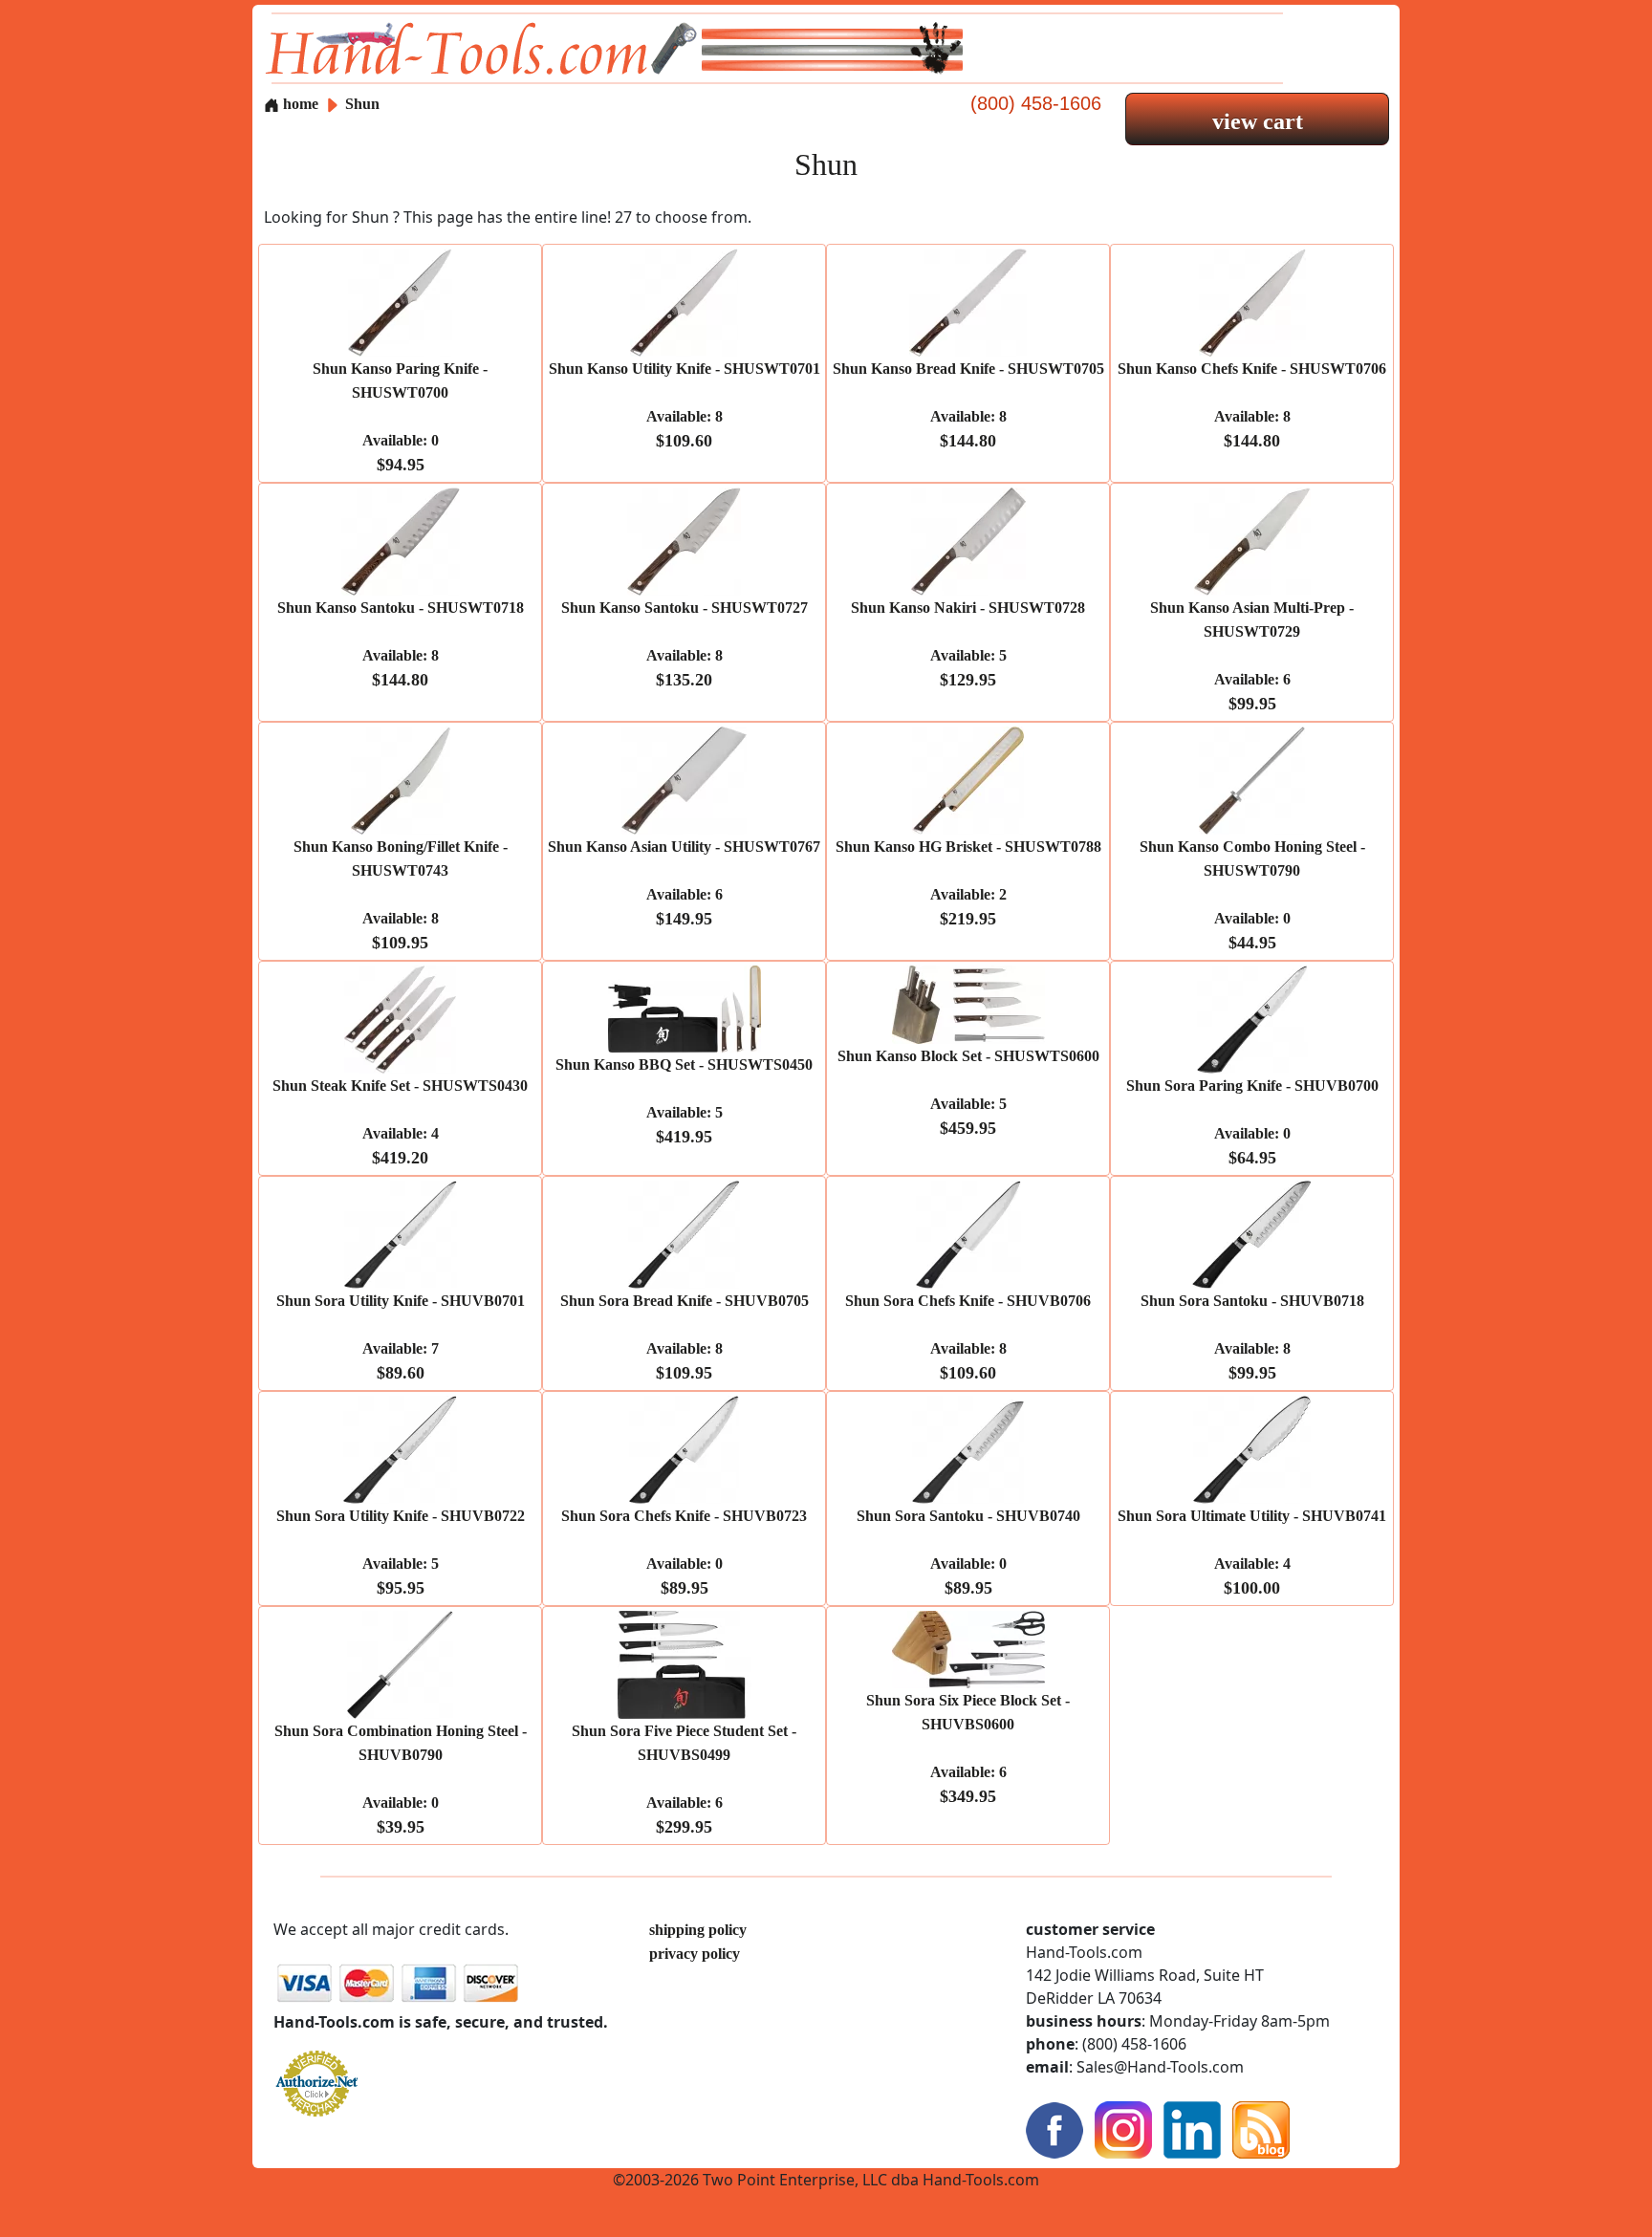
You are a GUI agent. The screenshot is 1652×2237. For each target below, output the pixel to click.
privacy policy (695, 1954)
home (299, 104)
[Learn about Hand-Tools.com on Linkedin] (1192, 2128)
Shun (362, 104)
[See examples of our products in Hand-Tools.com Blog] (1261, 2128)
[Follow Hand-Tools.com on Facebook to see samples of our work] (1054, 2128)
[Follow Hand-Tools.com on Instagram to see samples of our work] (1123, 2128)
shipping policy (698, 1930)
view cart (1258, 121)
